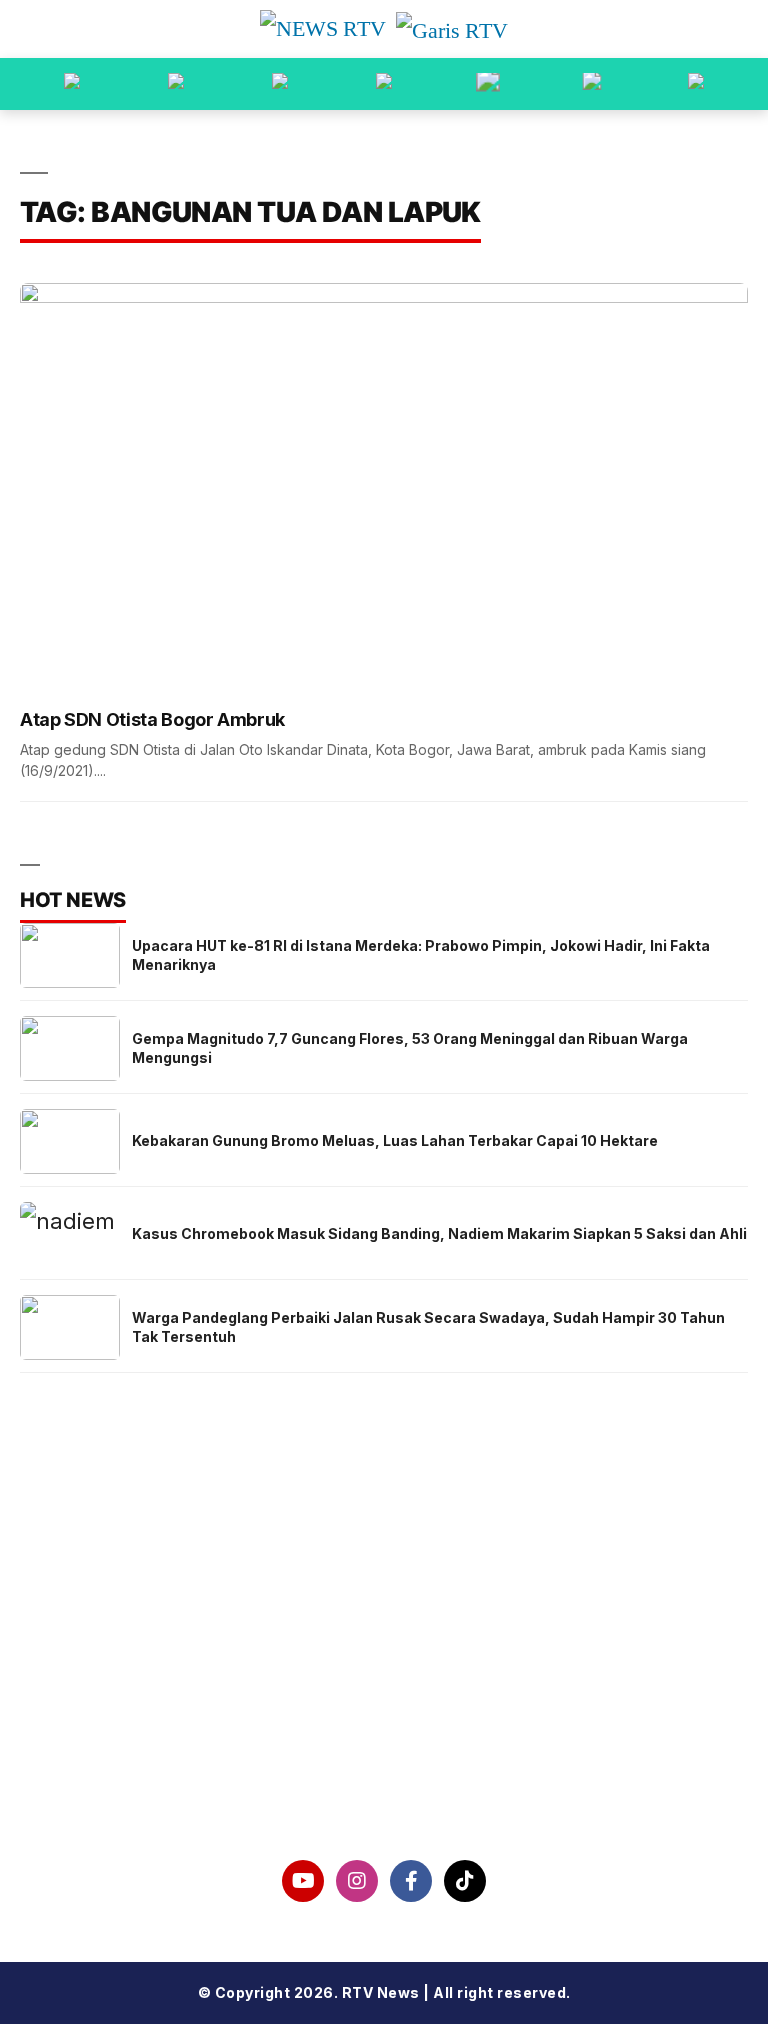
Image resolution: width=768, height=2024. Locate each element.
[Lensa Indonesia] (72, 84)
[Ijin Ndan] (176, 84)
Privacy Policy (384, 1684)
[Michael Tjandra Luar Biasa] (280, 84)
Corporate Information (384, 1633)
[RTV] (696, 84)
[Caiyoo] (384, 84)
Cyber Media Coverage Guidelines (384, 1736)
